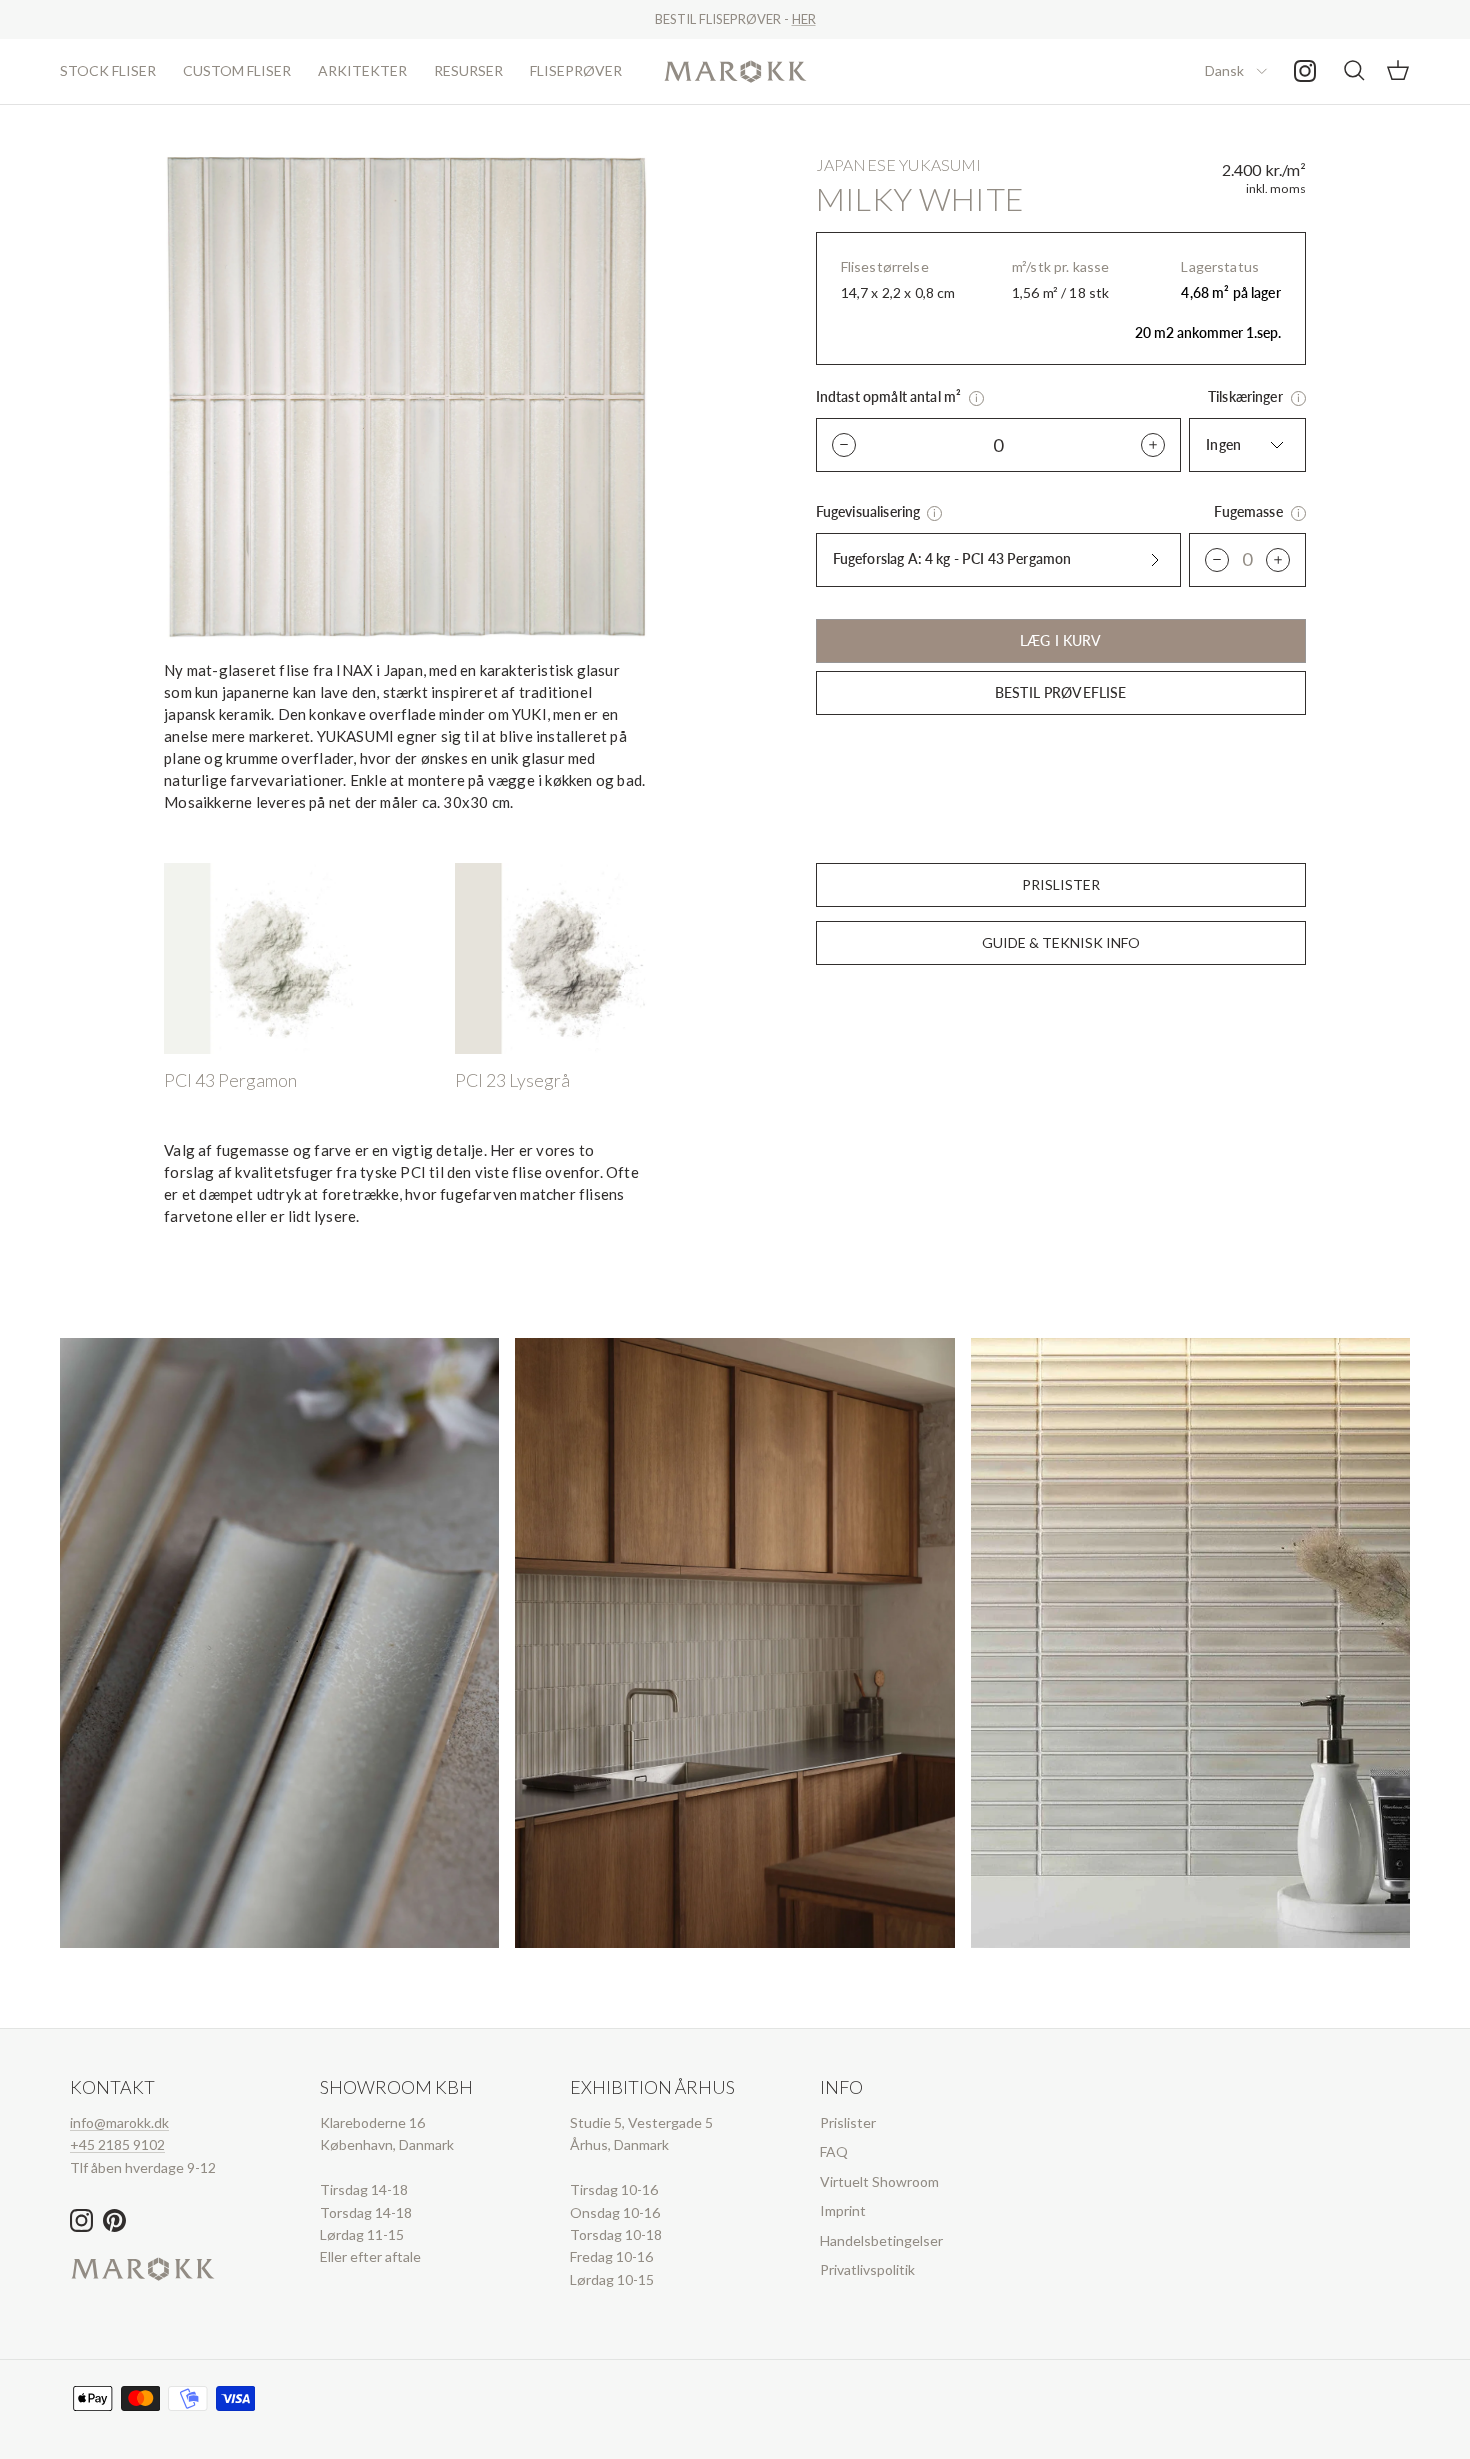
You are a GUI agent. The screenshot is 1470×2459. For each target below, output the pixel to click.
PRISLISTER (1061, 884)
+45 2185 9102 (117, 2144)
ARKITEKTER (362, 70)
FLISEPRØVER (576, 70)
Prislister (848, 2122)
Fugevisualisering (870, 511)
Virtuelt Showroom (879, 2181)
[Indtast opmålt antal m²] (976, 398)
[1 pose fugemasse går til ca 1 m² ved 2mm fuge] (1298, 513)
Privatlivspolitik (867, 2269)
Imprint (843, 2210)
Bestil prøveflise (1060, 692)
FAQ (834, 2151)
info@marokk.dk (119, 2122)
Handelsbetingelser (881, 2240)
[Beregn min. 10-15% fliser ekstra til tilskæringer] (1298, 398)
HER (804, 19)
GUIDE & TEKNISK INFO (1061, 942)
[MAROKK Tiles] (735, 72)
